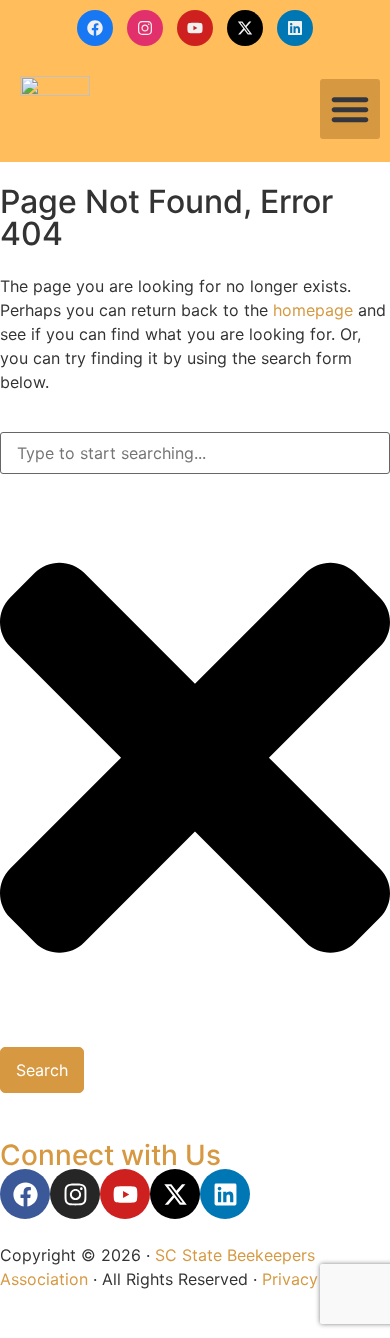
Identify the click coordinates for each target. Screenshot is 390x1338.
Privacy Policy (315, 1279)
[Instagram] (145, 28)
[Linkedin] (295, 28)
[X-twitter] (245, 28)
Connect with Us (110, 1155)
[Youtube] (195, 28)
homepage (313, 310)
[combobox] (195, 453)
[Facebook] (95, 28)
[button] (350, 109)
